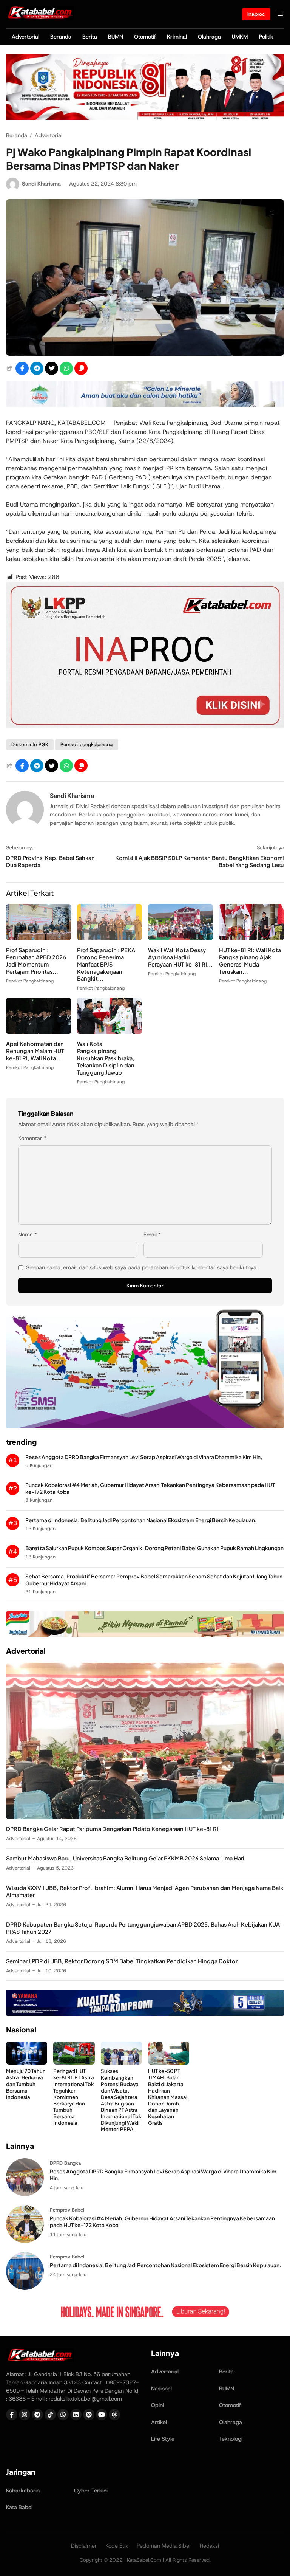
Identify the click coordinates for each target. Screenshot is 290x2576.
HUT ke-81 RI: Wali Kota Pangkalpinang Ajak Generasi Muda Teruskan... (250, 961)
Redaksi (209, 2546)
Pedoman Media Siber (164, 2546)
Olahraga (209, 37)
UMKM (240, 37)
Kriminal (177, 37)
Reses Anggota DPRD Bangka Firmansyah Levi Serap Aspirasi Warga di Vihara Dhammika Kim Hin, (144, 1457)
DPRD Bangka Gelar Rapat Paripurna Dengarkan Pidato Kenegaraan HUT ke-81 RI (112, 1829)
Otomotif (145, 37)
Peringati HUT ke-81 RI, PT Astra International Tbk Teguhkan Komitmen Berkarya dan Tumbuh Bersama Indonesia (74, 2097)
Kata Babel (19, 2507)
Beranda (61, 37)
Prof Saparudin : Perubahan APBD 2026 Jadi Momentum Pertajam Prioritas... (36, 961)
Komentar (32, 1138)
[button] (81, 368)
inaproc (256, 14)
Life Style (163, 2439)
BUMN (116, 37)
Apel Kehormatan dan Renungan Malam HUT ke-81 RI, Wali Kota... (35, 1051)
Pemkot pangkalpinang (86, 744)
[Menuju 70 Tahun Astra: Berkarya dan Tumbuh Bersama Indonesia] (27, 2063)
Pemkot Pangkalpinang (30, 981)
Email (152, 1235)
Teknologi (231, 2439)
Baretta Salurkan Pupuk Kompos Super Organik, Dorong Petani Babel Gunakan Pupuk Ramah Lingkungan (154, 1548)
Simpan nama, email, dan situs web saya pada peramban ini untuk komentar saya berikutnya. (142, 1267)
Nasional (161, 2389)
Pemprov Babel (67, 2210)
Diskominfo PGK (30, 744)
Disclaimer (84, 2546)
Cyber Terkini (91, 2491)
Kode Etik (117, 2546)
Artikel (159, 2422)
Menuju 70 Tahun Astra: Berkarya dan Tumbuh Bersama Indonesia (26, 2084)
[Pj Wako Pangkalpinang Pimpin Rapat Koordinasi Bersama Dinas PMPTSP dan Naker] (145, 354)
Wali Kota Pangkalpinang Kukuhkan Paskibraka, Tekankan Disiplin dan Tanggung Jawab (106, 1058)
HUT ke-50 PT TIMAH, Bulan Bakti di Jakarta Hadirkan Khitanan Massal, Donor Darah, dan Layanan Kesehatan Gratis (168, 2097)
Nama (28, 1235)
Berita (90, 37)
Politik (266, 37)
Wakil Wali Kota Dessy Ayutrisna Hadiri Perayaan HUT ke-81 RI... (180, 957)
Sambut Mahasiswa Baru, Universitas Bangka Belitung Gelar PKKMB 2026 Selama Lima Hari (125, 1858)
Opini (157, 2405)
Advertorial (25, 37)
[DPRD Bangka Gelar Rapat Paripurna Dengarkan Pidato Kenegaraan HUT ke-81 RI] (145, 1817)
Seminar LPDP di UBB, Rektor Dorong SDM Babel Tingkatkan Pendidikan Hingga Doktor (122, 1961)
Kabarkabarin (23, 2491)
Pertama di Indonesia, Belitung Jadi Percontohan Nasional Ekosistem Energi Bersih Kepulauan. (141, 1520)
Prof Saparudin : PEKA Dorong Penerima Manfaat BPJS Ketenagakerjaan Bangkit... (106, 964)
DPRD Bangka (65, 2163)
